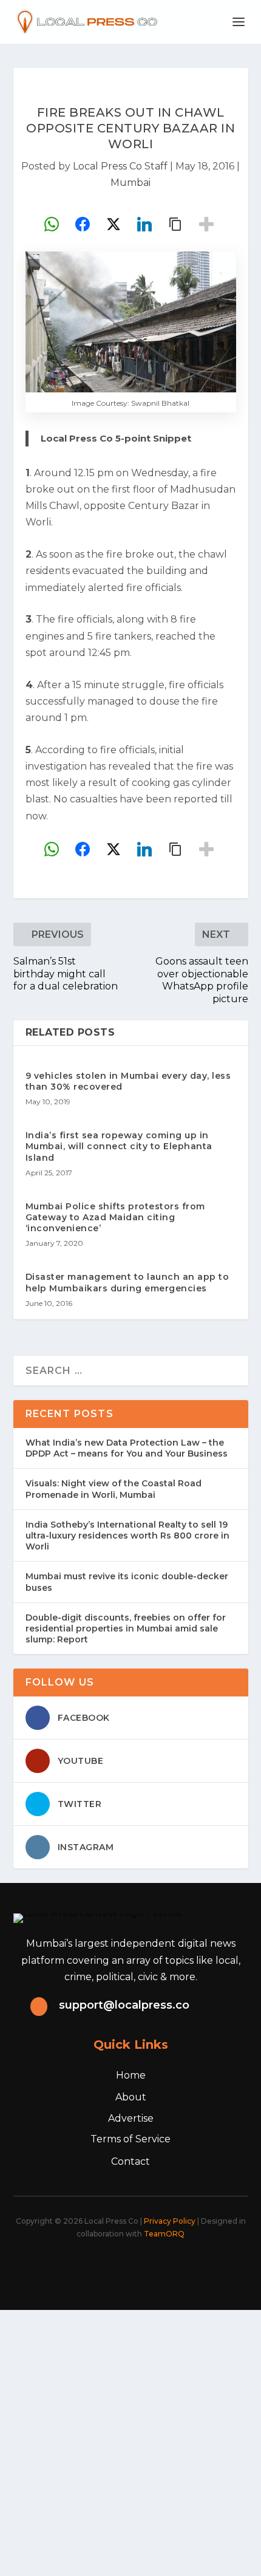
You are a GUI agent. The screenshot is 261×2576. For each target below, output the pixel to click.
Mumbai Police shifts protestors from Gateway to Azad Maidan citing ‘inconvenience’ (115, 1217)
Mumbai (130, 183)
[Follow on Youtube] (177, 2267)
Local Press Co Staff (120, 166)
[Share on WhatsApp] (52, 224)
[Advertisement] (130, 2441)
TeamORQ (164, 2234)
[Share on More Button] (206, 224)
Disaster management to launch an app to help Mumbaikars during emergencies (127, 1282)
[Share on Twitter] (114, 224)
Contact (130, 2161)
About (131, 2097)
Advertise (131, 2118)
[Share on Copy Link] (175, 224)
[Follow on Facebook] (70, 2267)
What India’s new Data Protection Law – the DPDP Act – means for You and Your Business (127, 1448)
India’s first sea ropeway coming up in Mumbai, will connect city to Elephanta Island (119, 1146)
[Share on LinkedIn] (144, 224)
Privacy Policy (170, 2221)
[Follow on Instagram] (123, 2267)
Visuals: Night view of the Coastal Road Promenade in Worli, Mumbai (114, 1489)
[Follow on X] (97, 2267)
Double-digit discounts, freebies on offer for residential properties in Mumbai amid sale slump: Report (126, 1628)
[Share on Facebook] (83, 224)
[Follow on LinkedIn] (150, 2267)
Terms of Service (130, 2139)
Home (131, 2075)
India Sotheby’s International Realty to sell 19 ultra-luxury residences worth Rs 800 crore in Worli (127, 1536)
